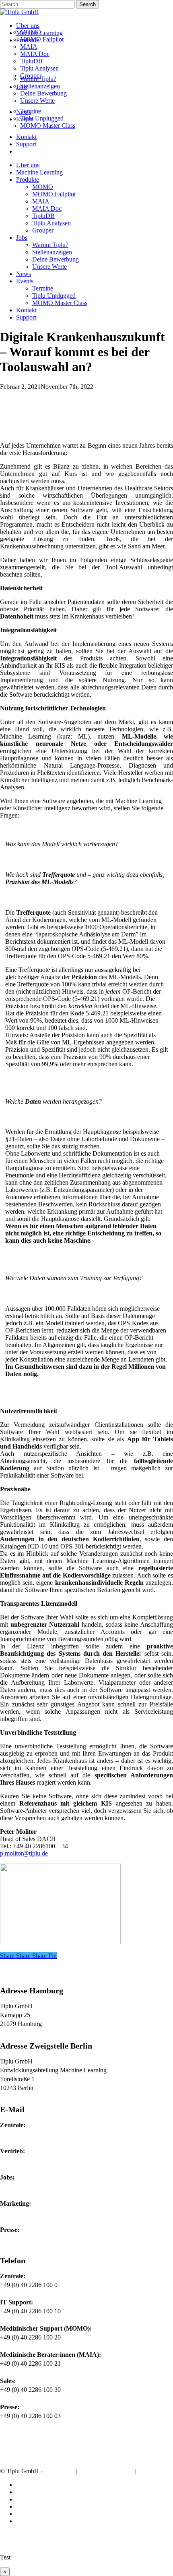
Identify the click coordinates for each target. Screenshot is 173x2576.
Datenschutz (95, 2471)
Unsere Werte (49, 267)
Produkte (28, 180)
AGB (125, 2471)
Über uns (28, 165)
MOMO (43, 187)
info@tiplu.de (18, 2134)
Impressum (59, 2471)
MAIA (41, 201)
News (24, 274)
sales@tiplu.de (19, 2160)
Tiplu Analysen (51, 223)
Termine (43, 288)
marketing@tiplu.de (25, 2212)
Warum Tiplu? (50, 245)
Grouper (43, 230)
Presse (148, 2471)
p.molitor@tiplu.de (24, 1853)
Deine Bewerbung (56, 259)
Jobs (22, 238)
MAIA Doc (47, 209)
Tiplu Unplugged (54, 296)
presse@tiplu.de (20, 2239)
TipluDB (43, 216)
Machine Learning (39, 172)
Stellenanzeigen (52, 252)
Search (88, 4)
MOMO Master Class (60, 303)
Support (26, 317)
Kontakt (26, 310)
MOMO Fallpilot (54, 194)
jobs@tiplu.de (18, 2186)
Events (25, 281)
